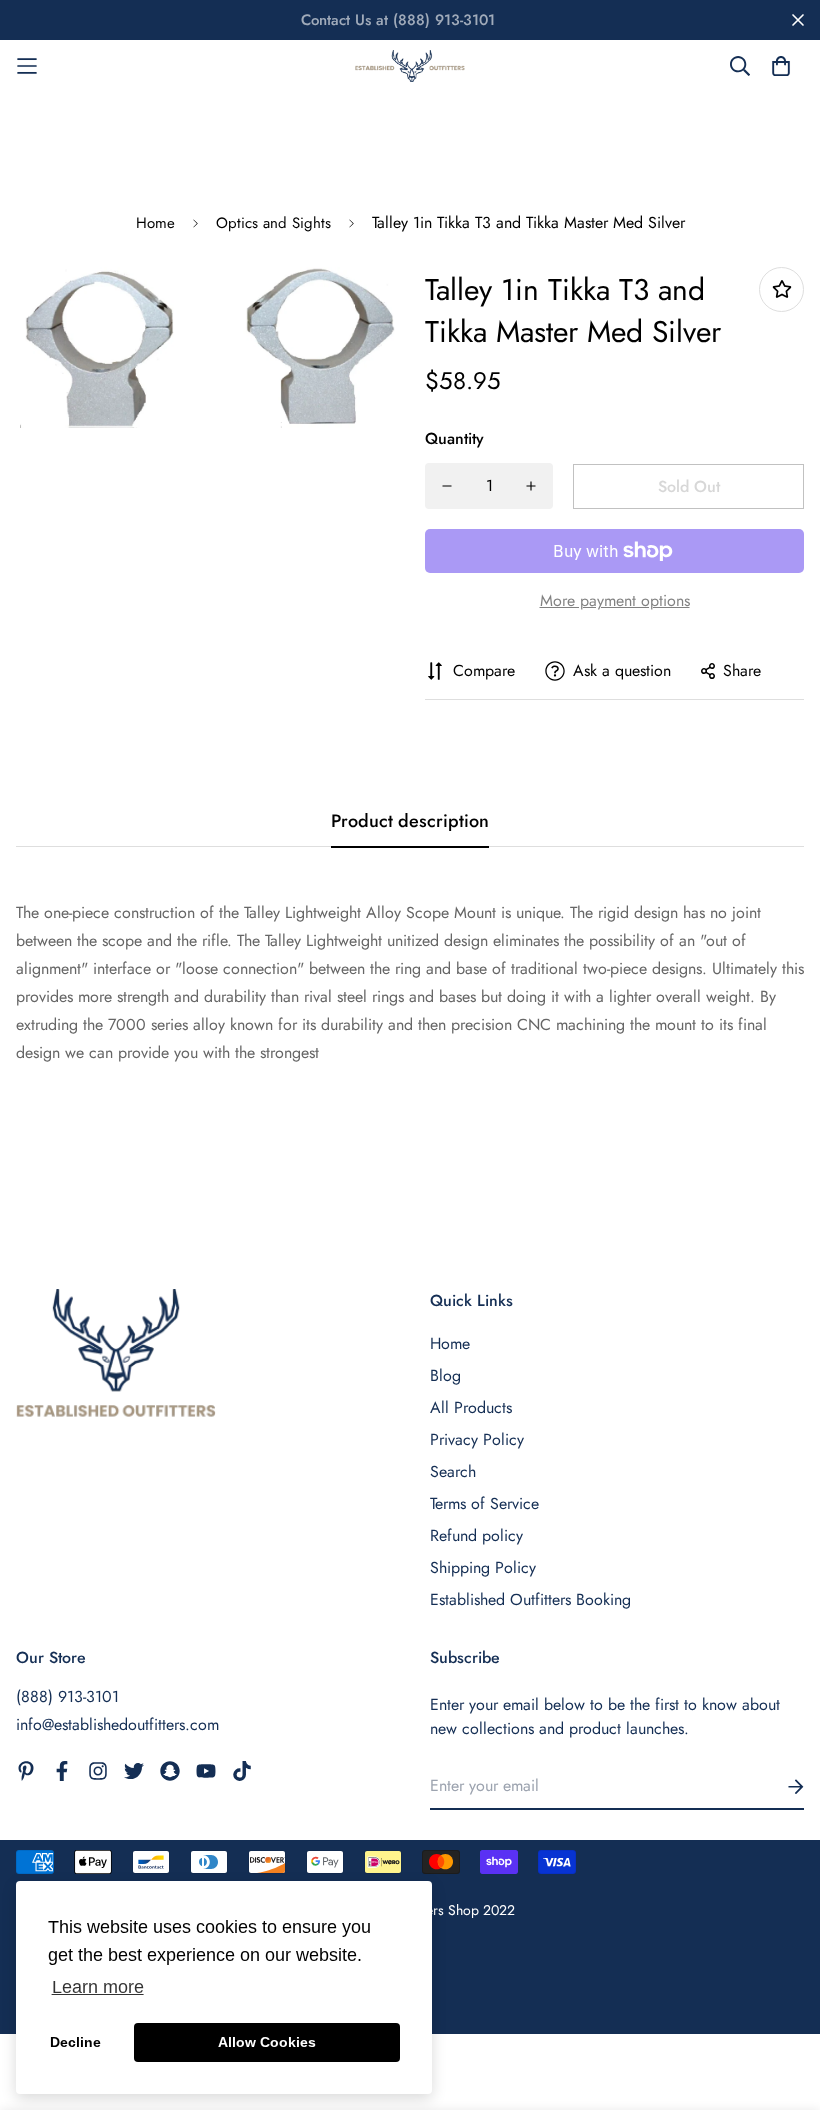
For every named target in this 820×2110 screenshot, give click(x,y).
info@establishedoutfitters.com (117, 1724)
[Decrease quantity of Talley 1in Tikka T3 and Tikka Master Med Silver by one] (447, 486)
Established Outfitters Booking (530, 1599)
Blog (445, 1375)
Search (453, 1471)
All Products (471, 1407)
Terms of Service (484, 1503)
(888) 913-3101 (67, 1696)
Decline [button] (75, 2042)
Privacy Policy (477, 1439)
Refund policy (476, 1535)
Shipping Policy (483, 1567)
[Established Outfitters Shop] (410, 66)
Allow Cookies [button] (267, 2042)
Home (155, 223)
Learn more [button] (98, 1987)
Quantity (454, 438)
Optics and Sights (273, 223)
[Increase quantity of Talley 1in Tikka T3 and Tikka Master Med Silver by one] (531, 486)
